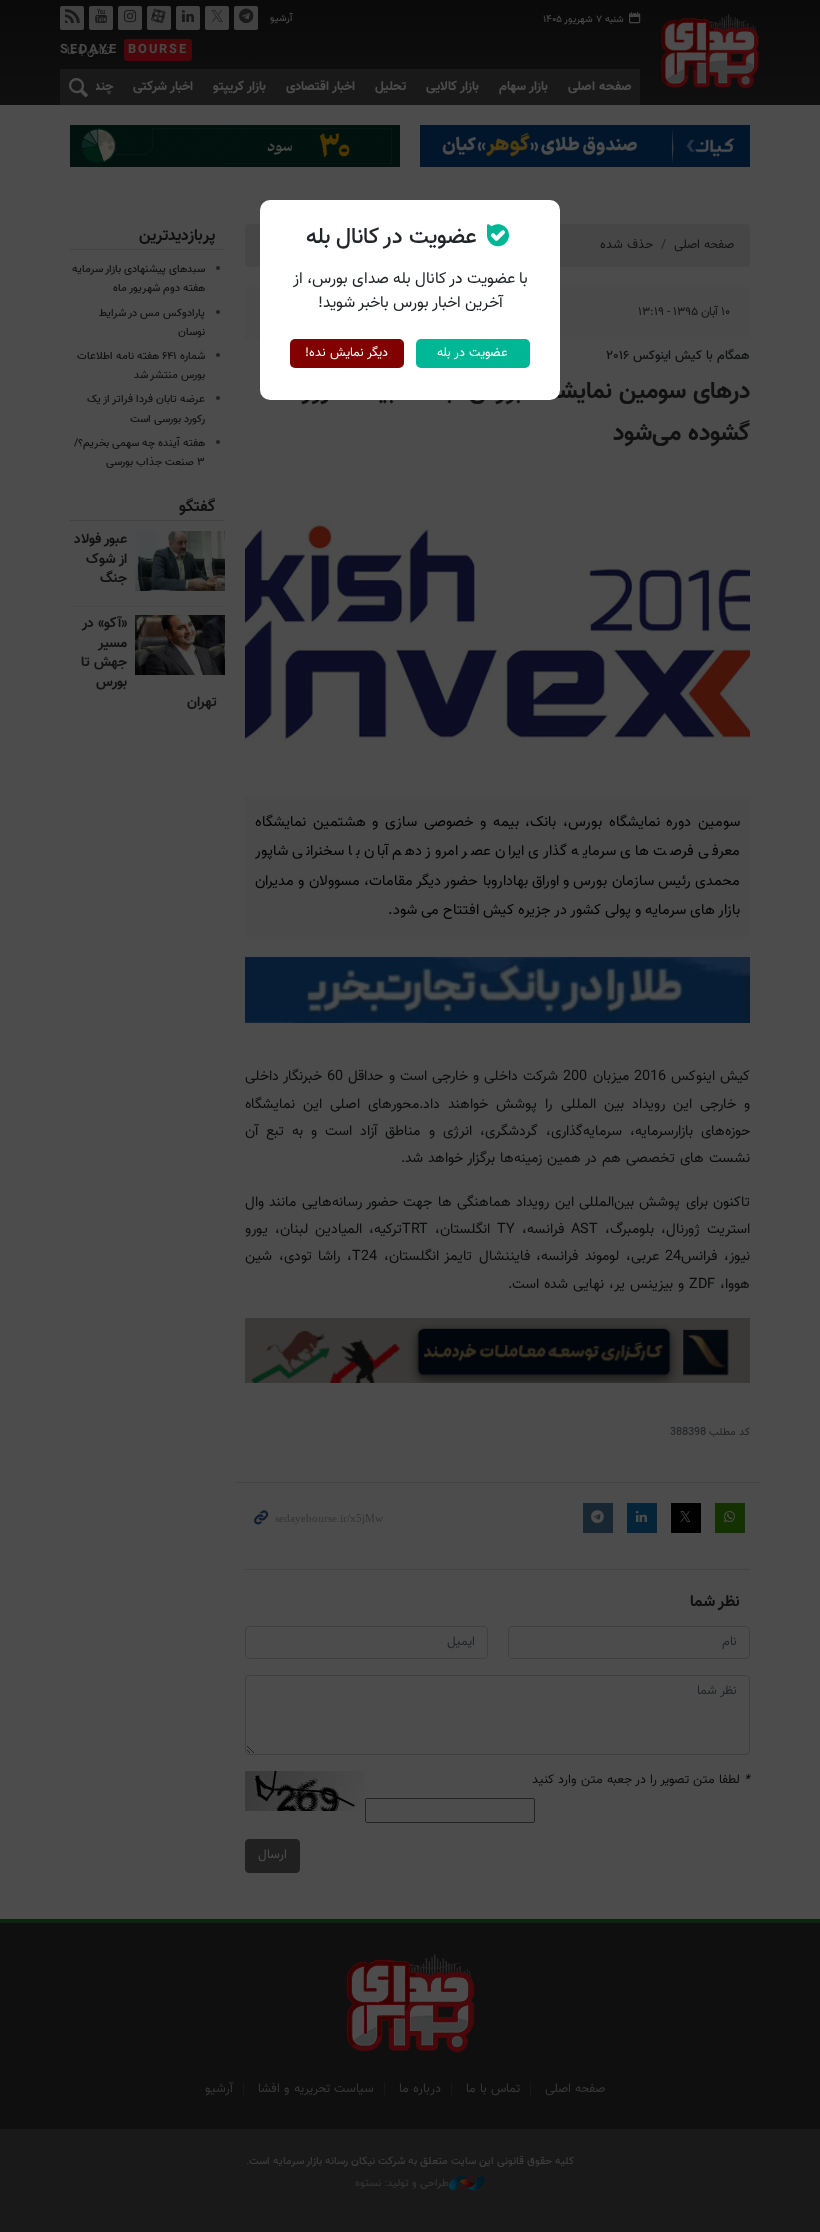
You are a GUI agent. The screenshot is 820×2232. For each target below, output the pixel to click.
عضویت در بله (472, 353)
